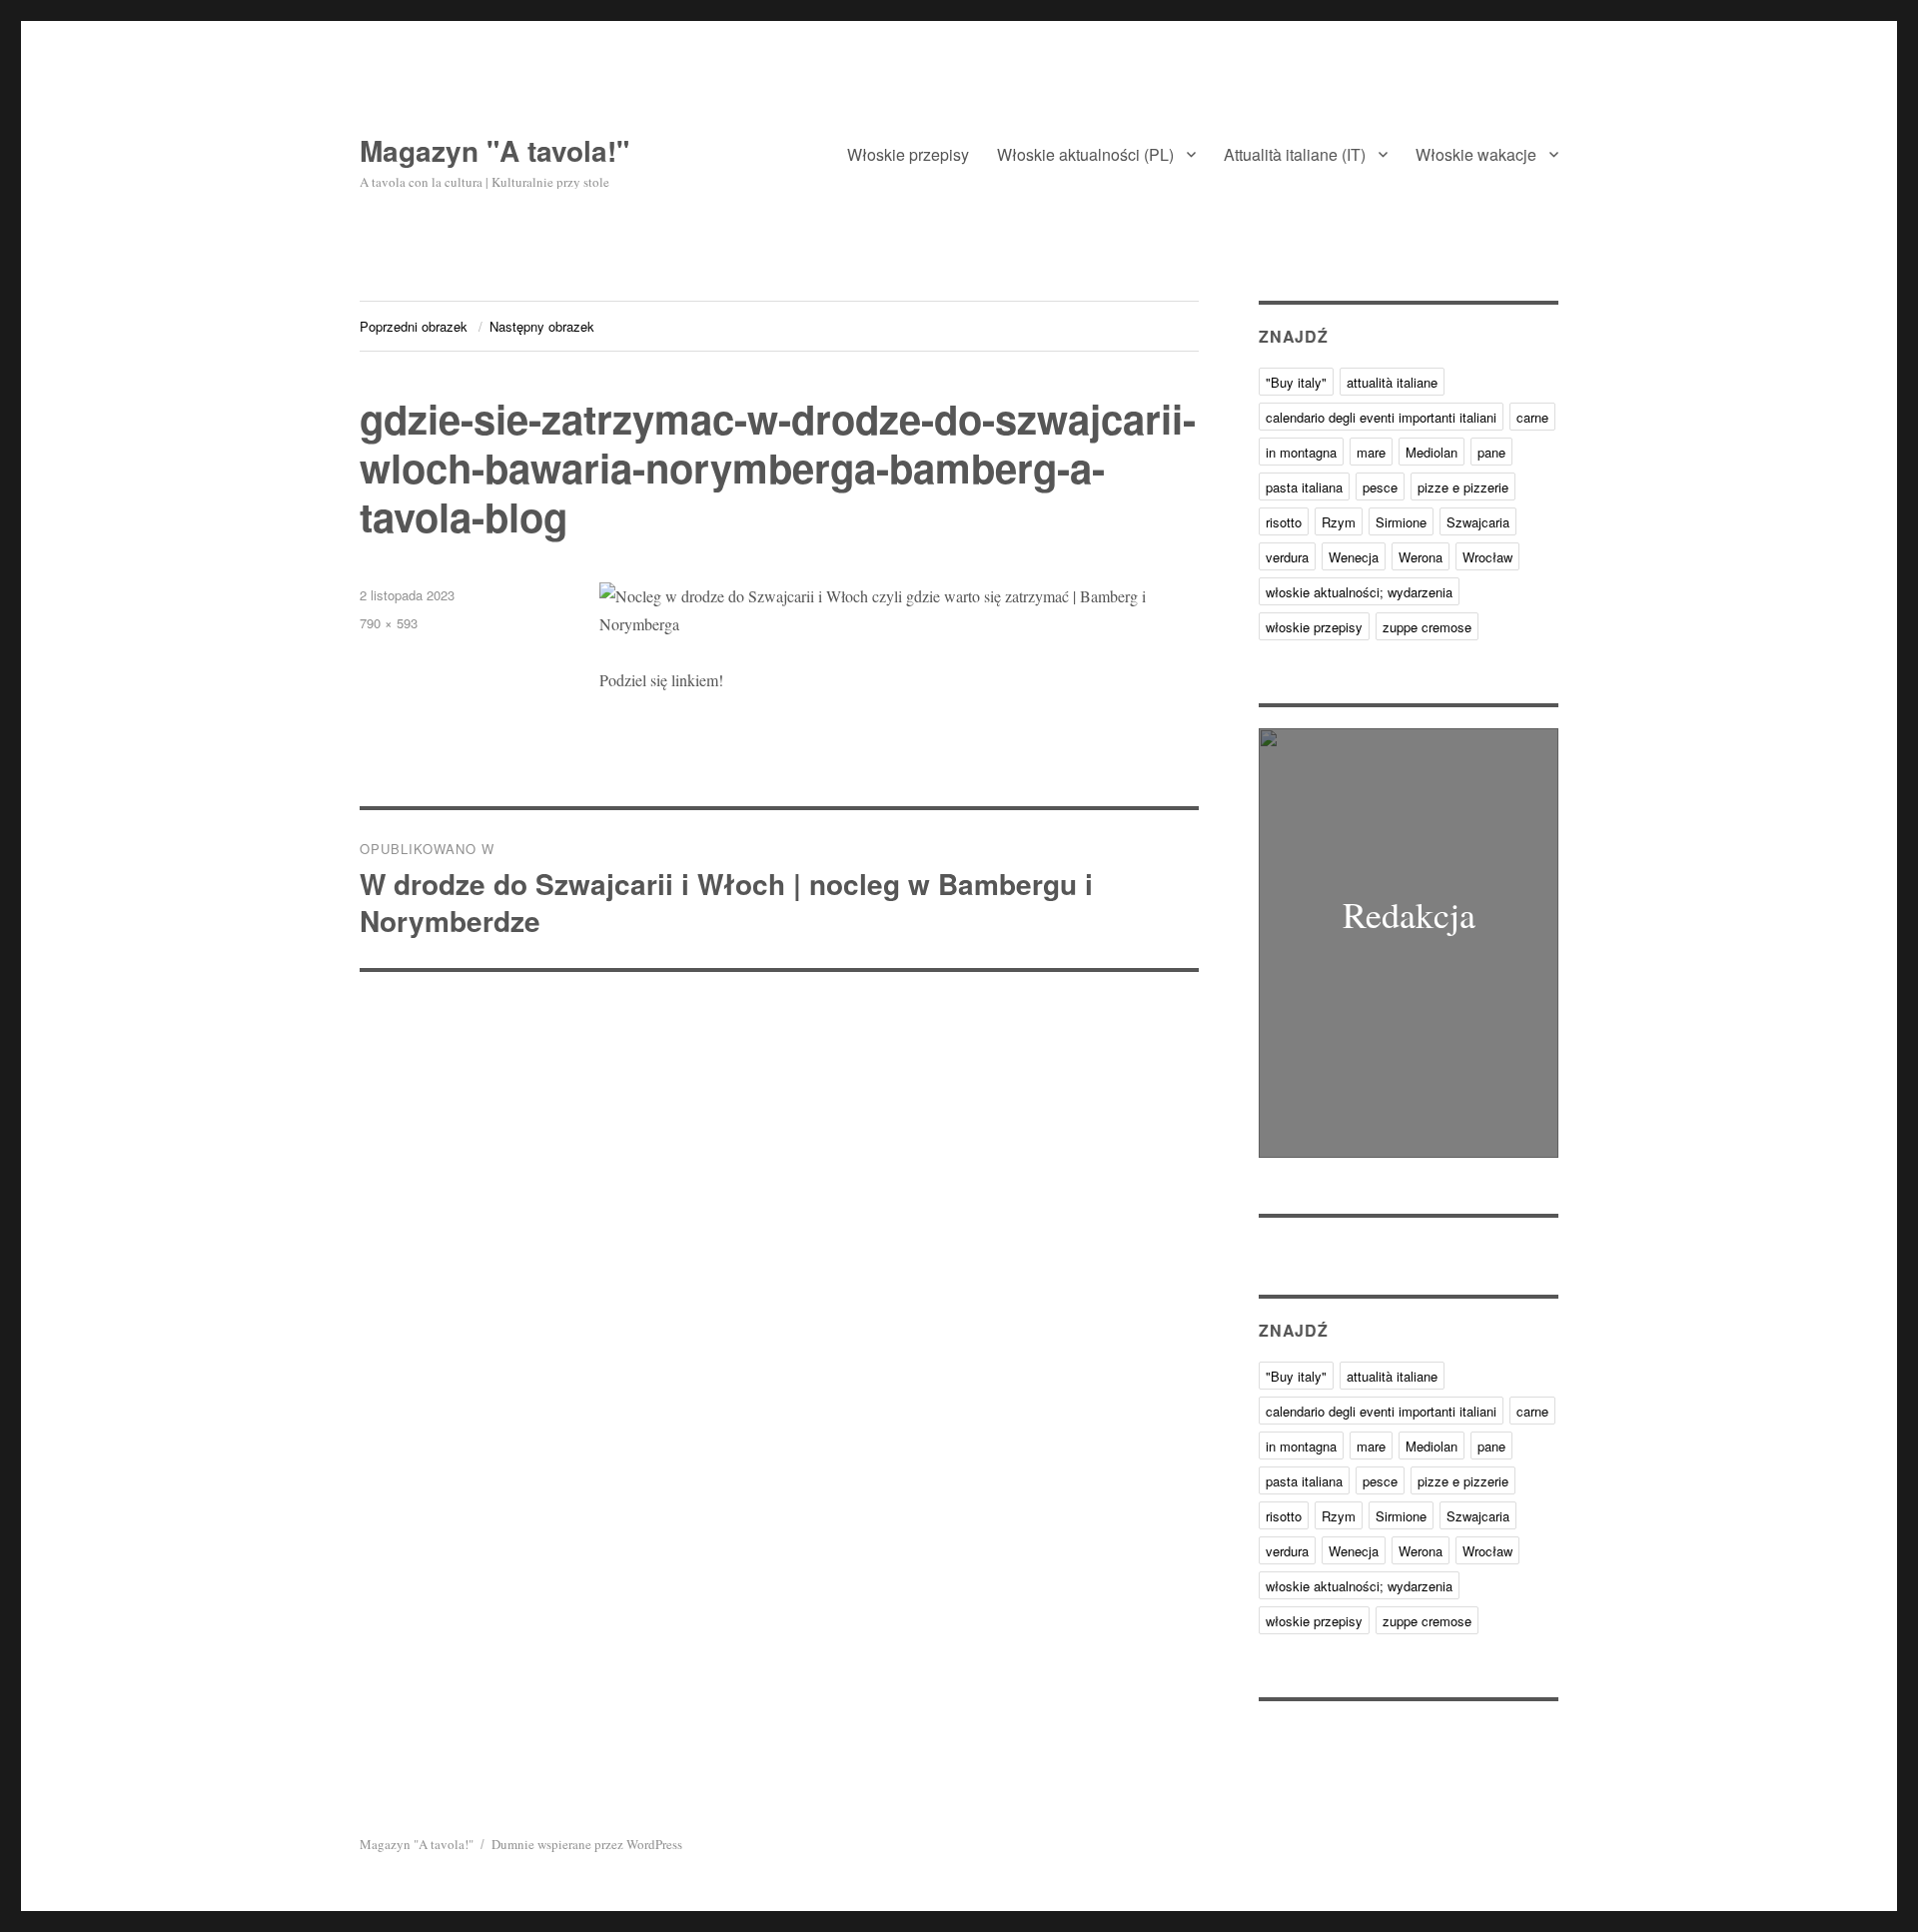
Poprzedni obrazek (414, 326)
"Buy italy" (1296, 382)
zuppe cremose (1427, 627)
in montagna (1301, 452)
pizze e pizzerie (1463, 487)
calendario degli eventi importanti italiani (1381, 417)
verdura (1287, 557)
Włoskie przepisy (908, 154)
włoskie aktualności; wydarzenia (1359, 592)
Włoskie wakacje (1476, 154)
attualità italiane (1392, 382)
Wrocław (1487, 557)
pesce (1380, 487)
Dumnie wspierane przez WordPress (587, 1844)
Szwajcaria (1478, 522)
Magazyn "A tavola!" (494, 150)
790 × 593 (389, 623)
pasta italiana (1304, 487)
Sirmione (1401, 522)
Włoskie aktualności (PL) (1085, 154)
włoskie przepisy (1314, 627)
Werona (1421, 557)
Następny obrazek (542, 326)
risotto (1284, 522)
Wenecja (1354, 557)
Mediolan (1432, 452)
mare (1371, 452)
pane (1491, 452)
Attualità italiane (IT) (1295, 154)
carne (1532, 417)
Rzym (1339, 522)
